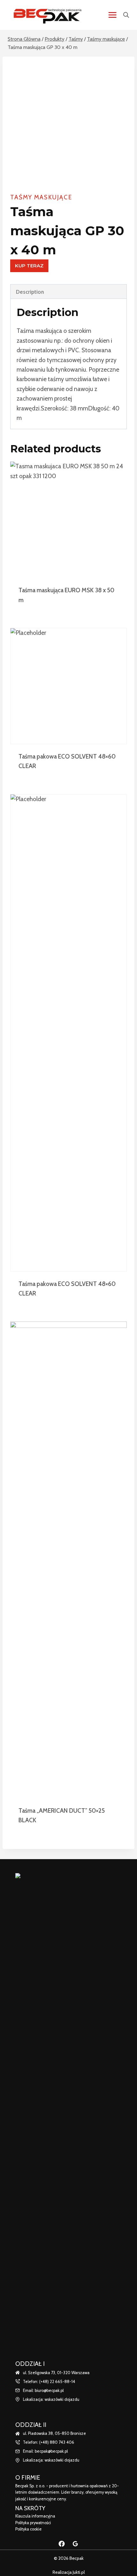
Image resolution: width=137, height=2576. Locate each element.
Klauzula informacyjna (35, 2516)
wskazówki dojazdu (62, 2399)
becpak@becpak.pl (51, 2451)
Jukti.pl (78, 2572)
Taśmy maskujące (41, 197)
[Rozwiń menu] (112, 15)
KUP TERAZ (29, 266)
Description (30, 292)
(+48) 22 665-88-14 (57, 2382)
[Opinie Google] (76, 2544)
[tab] (68, 292)
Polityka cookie (29, 2529)
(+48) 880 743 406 (57, 2442)
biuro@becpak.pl (49, 2391)
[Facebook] (61, 2544)
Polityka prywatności (33, 2523)
